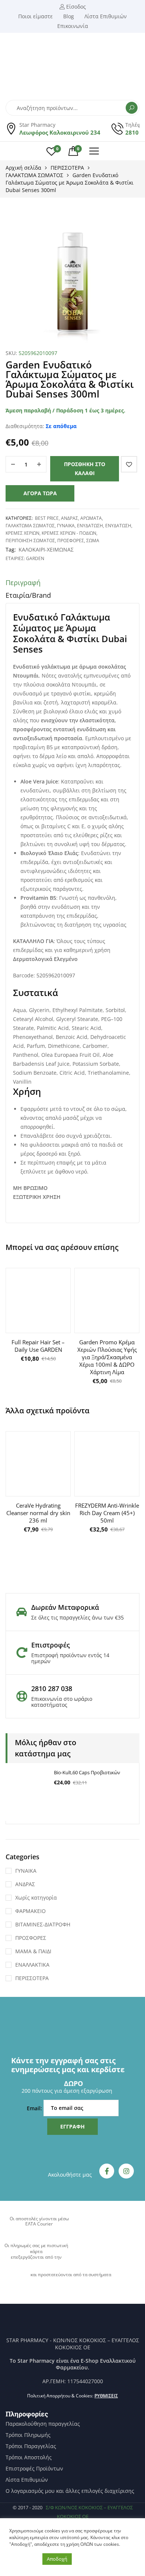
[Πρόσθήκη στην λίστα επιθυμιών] (129, 464)
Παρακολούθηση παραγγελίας (43, 2424)
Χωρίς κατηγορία (36, 1898)
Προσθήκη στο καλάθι (85, 469)
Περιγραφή (23, 582)
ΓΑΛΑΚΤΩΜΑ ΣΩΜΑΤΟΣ (34, 175)
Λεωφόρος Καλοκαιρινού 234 (60, 132)
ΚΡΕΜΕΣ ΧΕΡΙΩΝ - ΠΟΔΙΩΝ (69, 533)
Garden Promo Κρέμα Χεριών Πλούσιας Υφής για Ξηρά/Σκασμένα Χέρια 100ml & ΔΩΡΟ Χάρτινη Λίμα (107, 1357)
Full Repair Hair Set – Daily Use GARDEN (38, 1346)
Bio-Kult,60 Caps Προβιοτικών (87, 1772)
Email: (35, 2108)
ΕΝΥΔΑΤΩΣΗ (90, 526)
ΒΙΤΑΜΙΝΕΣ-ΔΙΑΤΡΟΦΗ (43, 1924)
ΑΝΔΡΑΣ (70, 518)
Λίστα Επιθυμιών (27, 2480)
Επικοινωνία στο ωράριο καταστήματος (62, 1702)
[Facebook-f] (107, 2171)
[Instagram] (126, 2171)
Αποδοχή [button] (57, 2559)
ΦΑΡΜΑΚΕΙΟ (30, 1911)
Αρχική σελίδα (23, 168)
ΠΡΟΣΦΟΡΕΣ (71, 541)
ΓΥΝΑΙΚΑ (66, 526)
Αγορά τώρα (40, 493)
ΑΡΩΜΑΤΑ (91, 518)
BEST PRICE (47, 518)
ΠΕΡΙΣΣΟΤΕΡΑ (67, 168)
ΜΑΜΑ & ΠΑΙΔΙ (33, 1951)
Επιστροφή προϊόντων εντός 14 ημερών (70, 1658)
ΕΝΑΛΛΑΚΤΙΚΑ (32, 1965)
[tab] (72, 584)
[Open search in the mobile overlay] (72, 108)
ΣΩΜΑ (93, 541)
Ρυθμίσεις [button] (106, 2396)
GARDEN (35, 558)
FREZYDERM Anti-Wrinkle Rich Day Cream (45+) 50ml (107, 1513)
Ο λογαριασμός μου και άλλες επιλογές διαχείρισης (70, 2491)
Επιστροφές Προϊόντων (34, 2469)
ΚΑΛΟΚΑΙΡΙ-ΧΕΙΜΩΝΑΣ (46, 549)
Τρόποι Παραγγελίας (31, 2446)
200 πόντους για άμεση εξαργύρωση (67, 2091)
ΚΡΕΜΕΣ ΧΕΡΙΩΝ (22, 533)
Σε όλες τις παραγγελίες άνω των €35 (78, 1617)
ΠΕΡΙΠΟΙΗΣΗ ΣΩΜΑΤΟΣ (30, 541)
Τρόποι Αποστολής (29, 2457)
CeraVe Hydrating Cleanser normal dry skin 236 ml (38, 1513)
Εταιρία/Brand (28, 595)
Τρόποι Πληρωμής (28, 2435)
